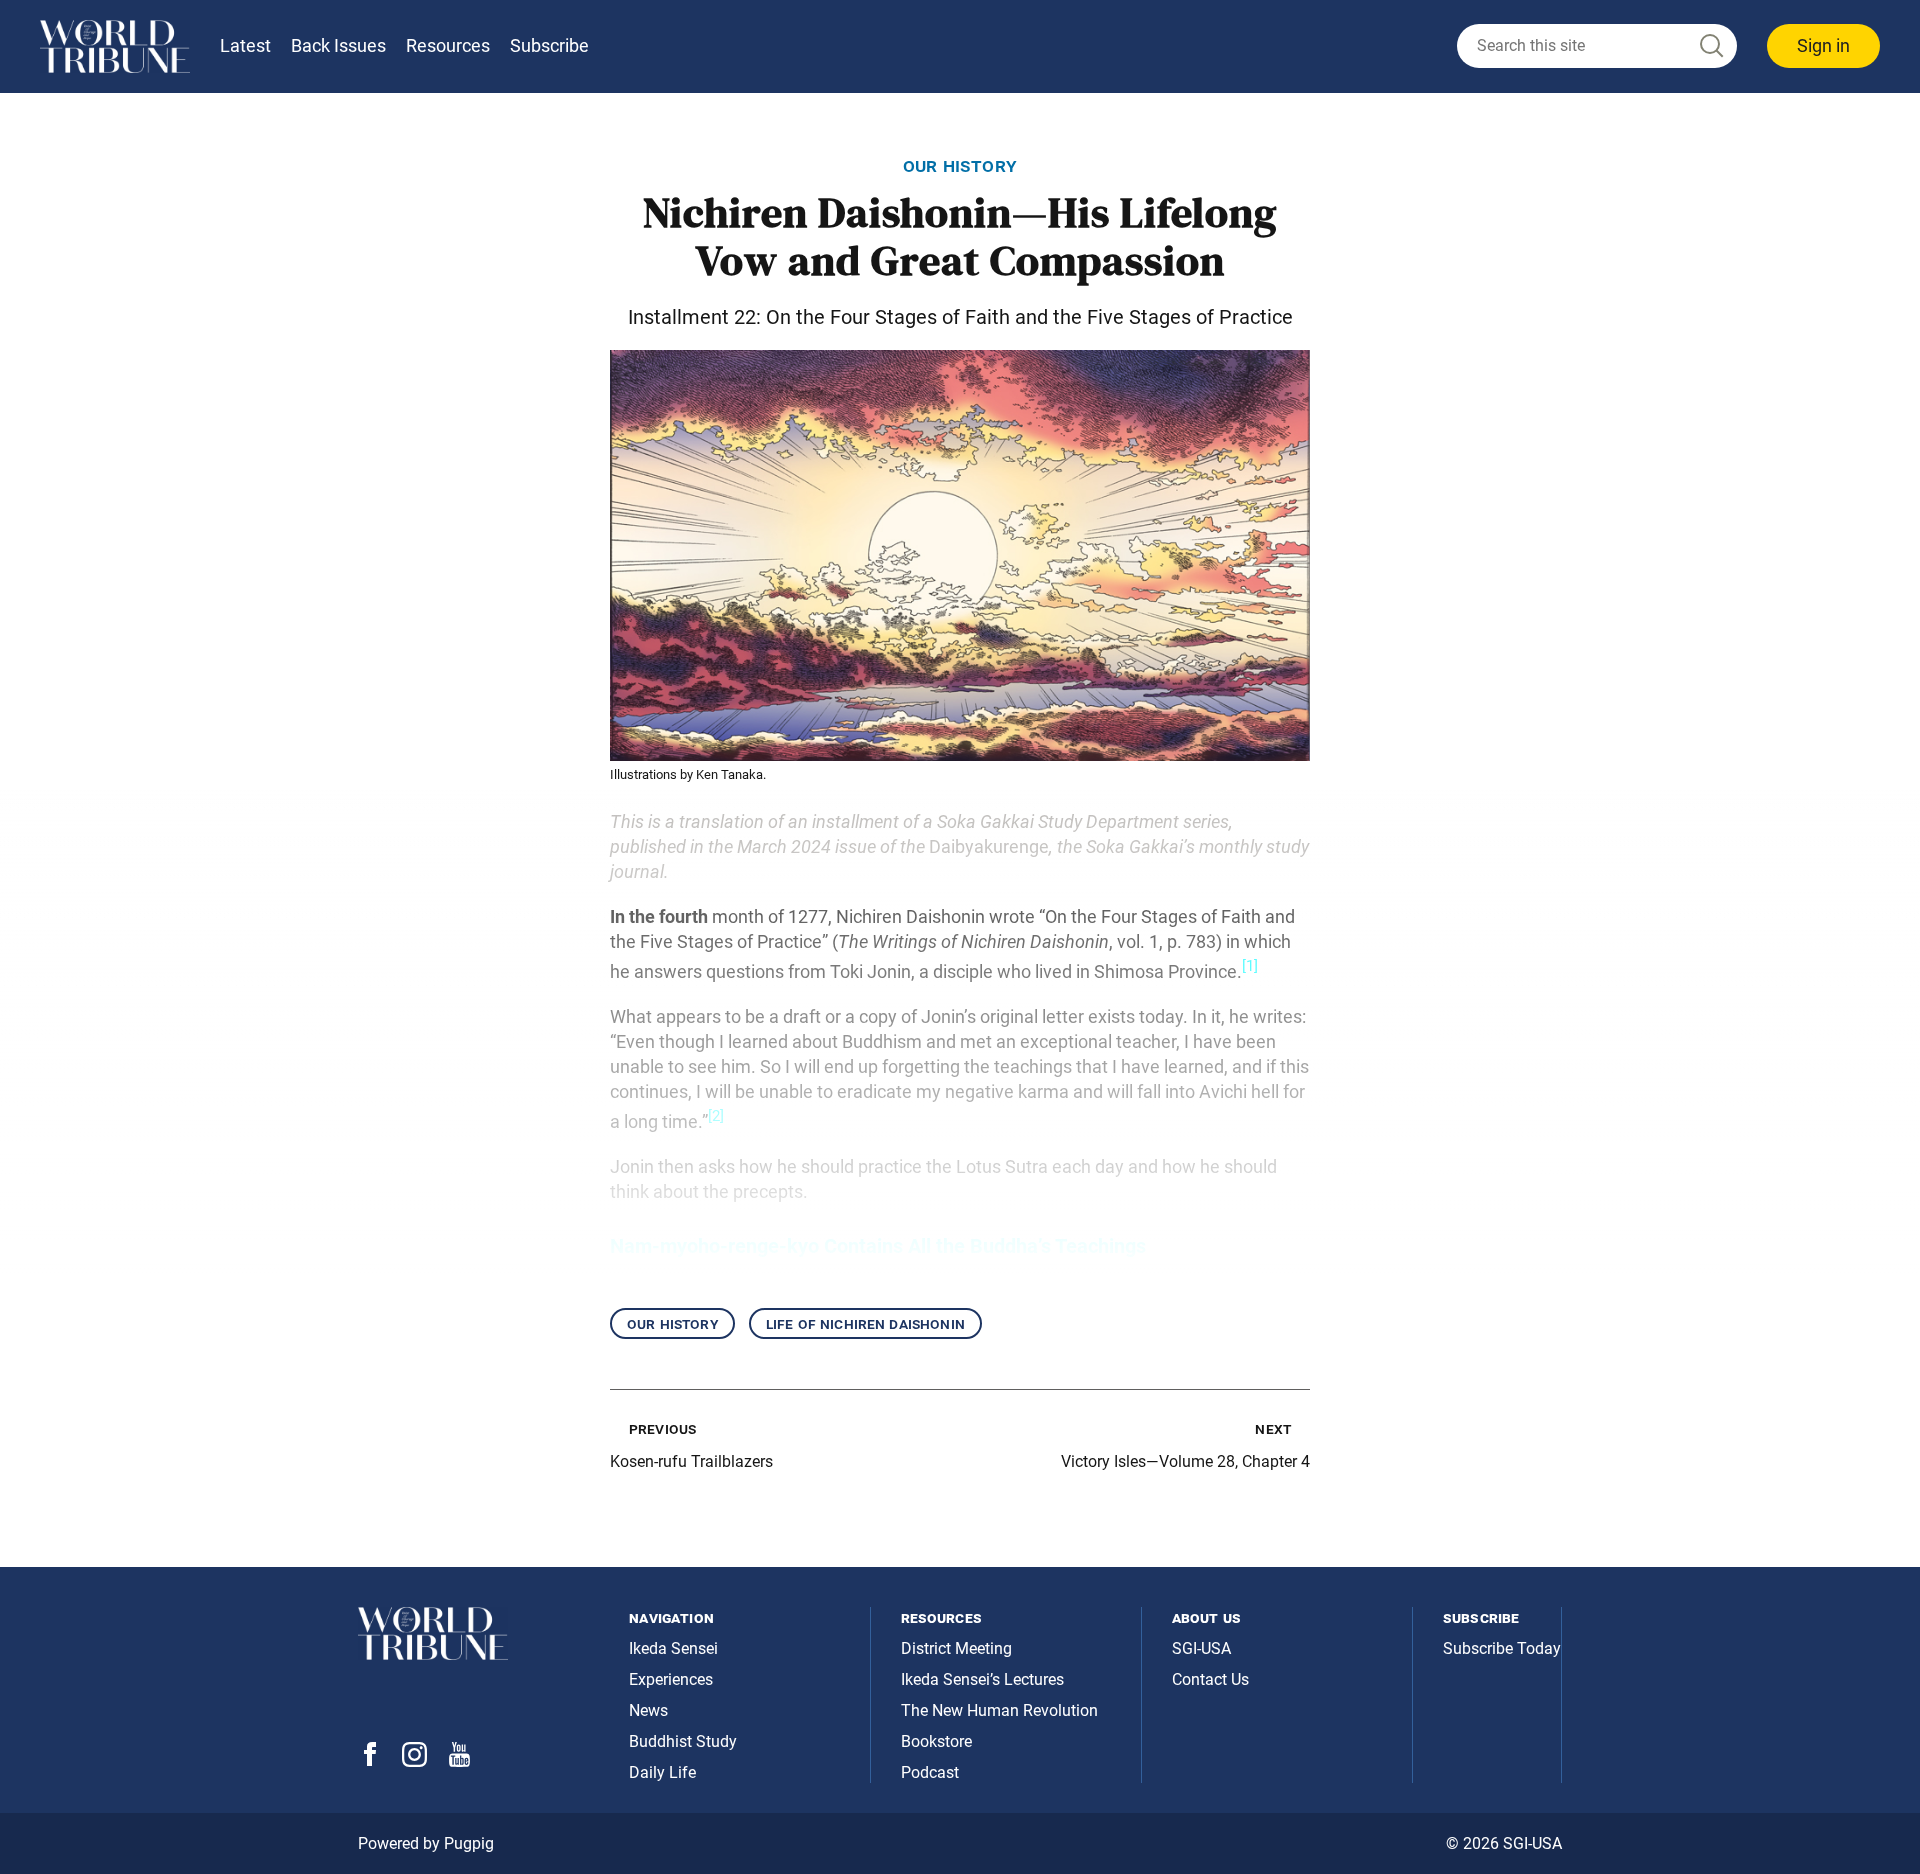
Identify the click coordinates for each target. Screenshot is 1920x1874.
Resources (448, 45)
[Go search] (1710, 46)
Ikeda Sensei (673, 1648)
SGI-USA (1201, 1648)
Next (1273, 1428)
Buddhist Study (683, 1741)
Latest (245, 45)
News (648, 1710)
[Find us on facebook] (370, 1760)
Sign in (1823, 45)
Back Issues (338, 45)
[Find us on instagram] (414, 1761)
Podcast (930, 1772)
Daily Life (662, 1772)
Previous (662, 1428)
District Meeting (956, 1648)
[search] (1597, 46)
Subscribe (549, 45)
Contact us (1210, 1679)
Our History (672, 1323)
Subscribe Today (1502, 1648)
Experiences (671, 1679)
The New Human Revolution (999, 1710)
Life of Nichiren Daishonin (865, 1323)
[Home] (115, 46)
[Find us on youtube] (459, 1761)
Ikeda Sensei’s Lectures (982, 1679)
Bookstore (936, 1741)
